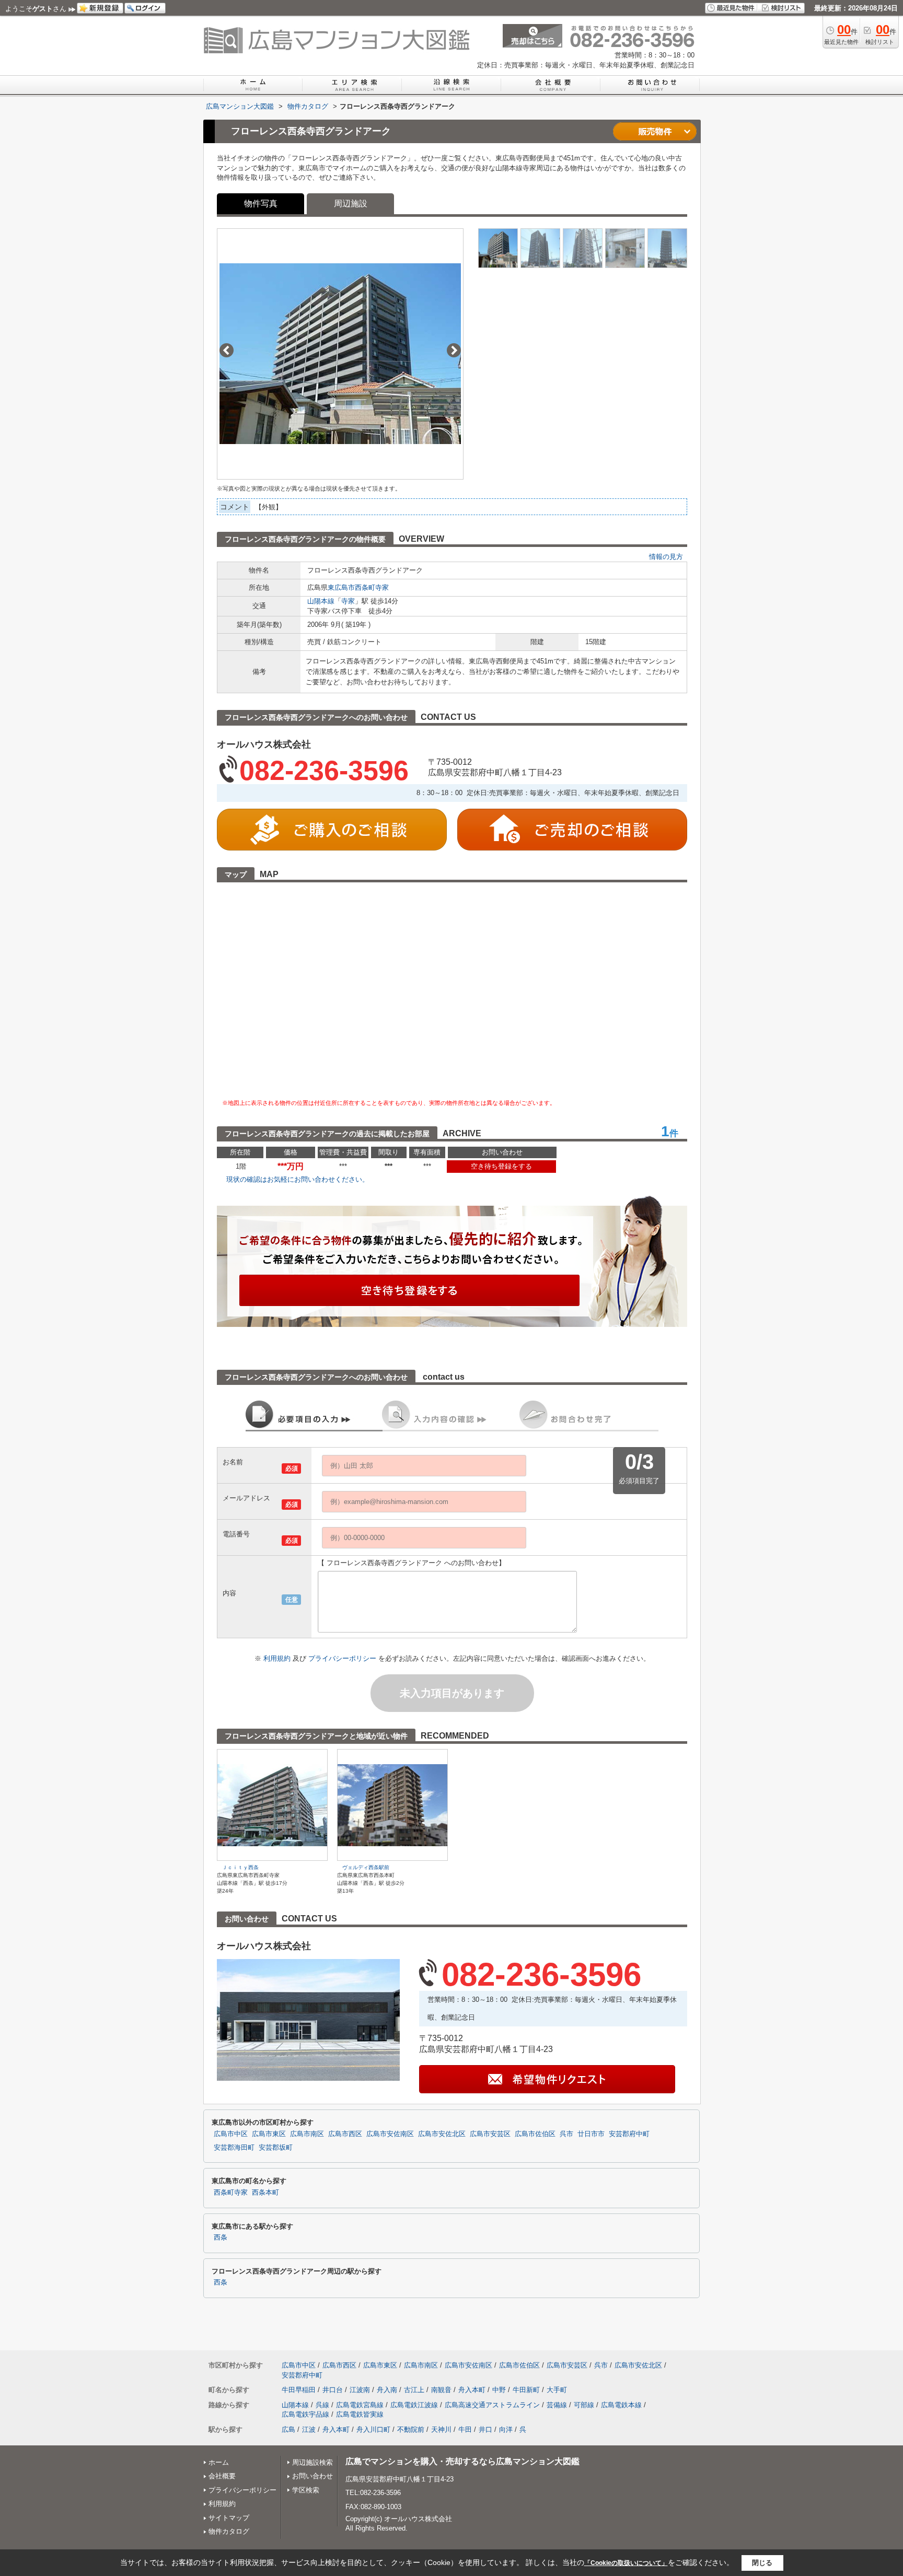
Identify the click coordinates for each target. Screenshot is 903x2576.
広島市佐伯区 (535, 2134)
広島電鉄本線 (621, 2405)
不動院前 (411, 2429)
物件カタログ (229, 2531)
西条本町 (265, 2193)
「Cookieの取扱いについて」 (626, 2563)
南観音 (441, 2390)
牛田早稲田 (299, 2390)
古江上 (414, 2390)
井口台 (333, 2390)
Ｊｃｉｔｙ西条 (240, 1867)
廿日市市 (591, 2134)
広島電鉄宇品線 (305, 2414)
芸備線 (557, 2405)
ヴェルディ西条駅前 (366, 1867)
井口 (485, 2429)
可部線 (584, 2405)
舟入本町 (472, 2390)
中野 (499, 2390)
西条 (221, 2237)
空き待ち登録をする (501, 1166)
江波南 (360, 2390)
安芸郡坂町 (276, 2148)
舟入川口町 (373, 2429)
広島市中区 (231, 2134)
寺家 (348, 601)
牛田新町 (526, 2390)
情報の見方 (666, 557)
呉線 (322, 2405)
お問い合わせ (312, 2476)
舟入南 (387, 2390)
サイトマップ (229, 2518)
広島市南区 (307, 2134)
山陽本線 (321, 601)
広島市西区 (345, 2134)
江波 (309, 2429)
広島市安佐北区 (442, 2134)
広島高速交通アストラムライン (492, 2405)
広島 (288, 2429)
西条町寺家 (372, 587)
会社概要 (222, 2476)
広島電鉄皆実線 (360, 2414)
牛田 (465, 2429)
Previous (227, 350)
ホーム (219, 2462)
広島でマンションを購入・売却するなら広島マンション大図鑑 (462, 2461)
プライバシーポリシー (343, 1658)
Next (454, 350)
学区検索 (306, 2490)
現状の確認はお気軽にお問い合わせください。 (298, 1179)
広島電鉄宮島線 (360, 2405)
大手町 (557, 2390)
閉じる (762, 2562)
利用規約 (278, 1658)
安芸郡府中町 (629, 2134)
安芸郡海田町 (234, 2148)
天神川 (441, 2429)
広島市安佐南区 (390, 2134)
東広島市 (341, 587)
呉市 (566, 2134)
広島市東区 (269, 2134)
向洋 (506, 2429)
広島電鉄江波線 (414, 2405)
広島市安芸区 (490, 2134)
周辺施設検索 (312, 2462)
